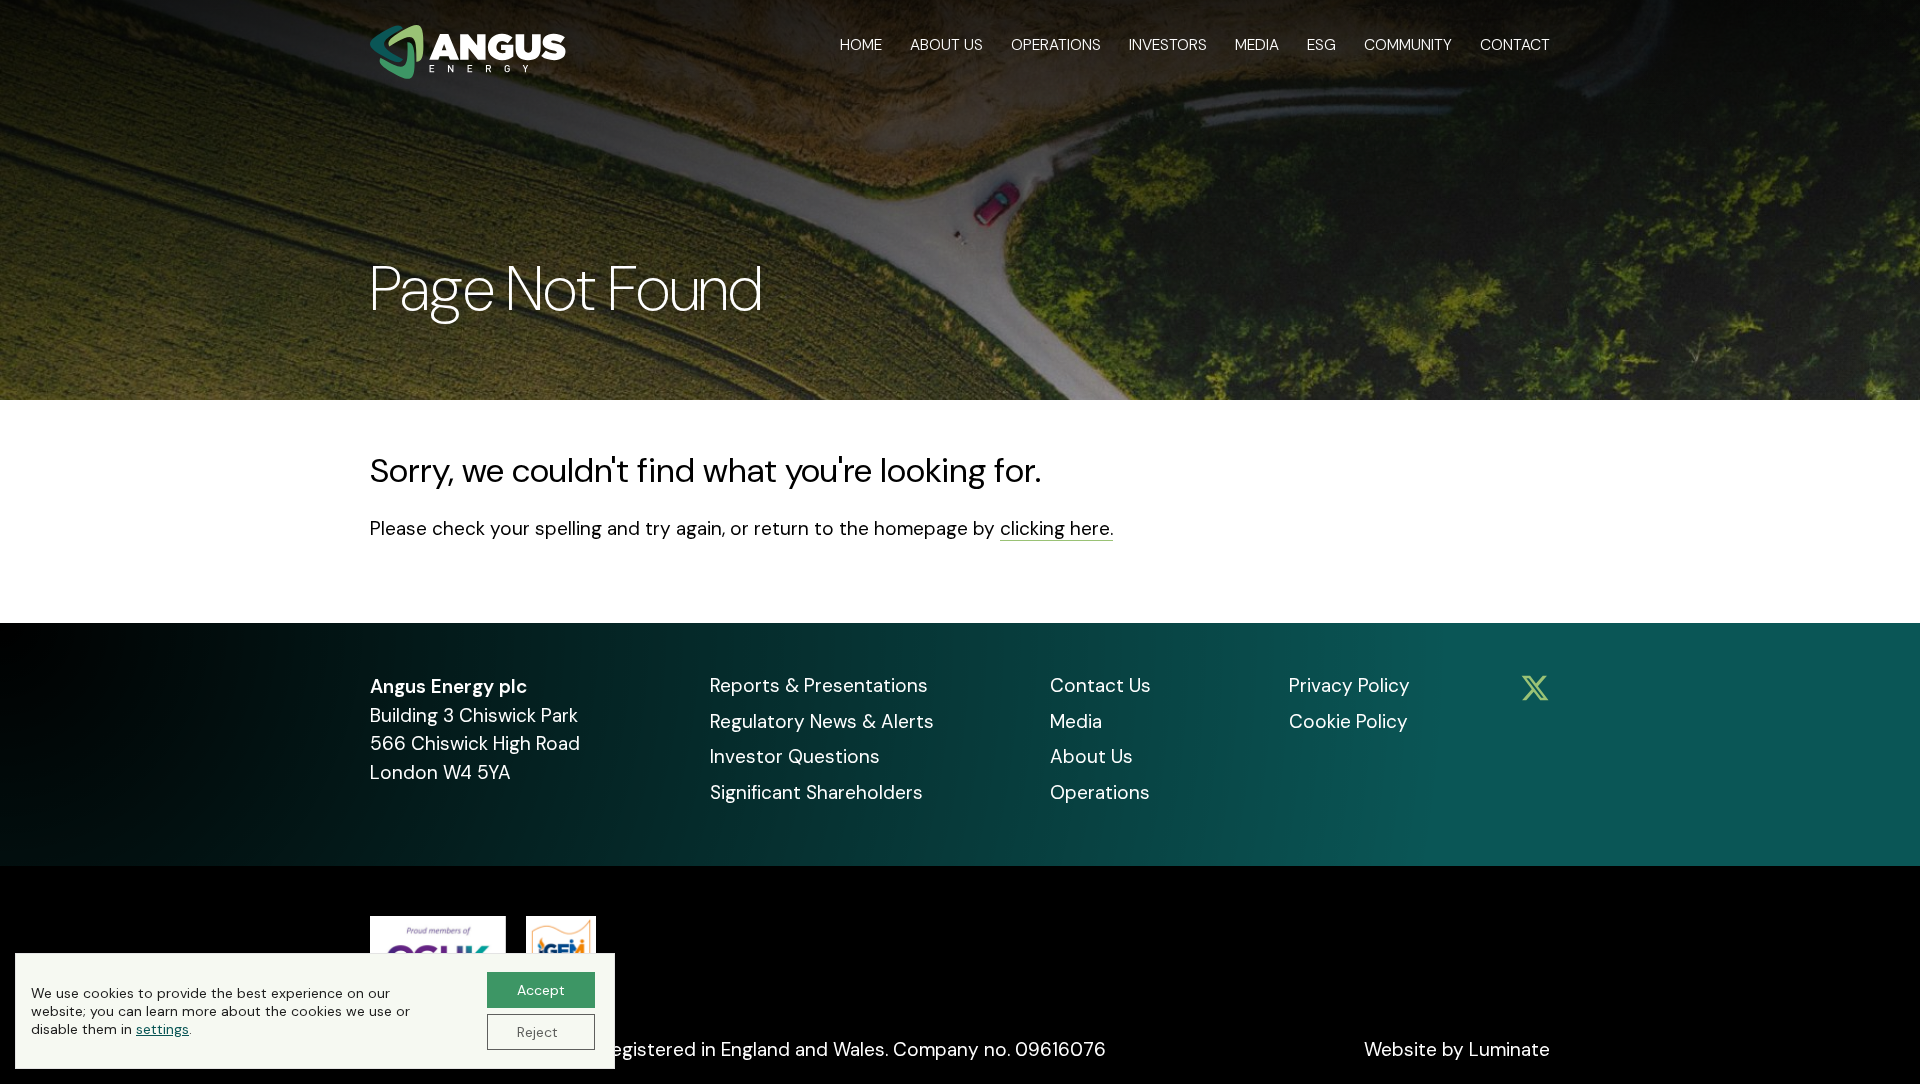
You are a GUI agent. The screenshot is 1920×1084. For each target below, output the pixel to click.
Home (861, 45)
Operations (1056, 45)
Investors (1168, 45)
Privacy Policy (1349, 685)
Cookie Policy (1348, 721)
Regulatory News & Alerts (822, 721)
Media (1257, 45)
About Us (946, 45)
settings (162, 1029)
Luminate (1509, 1049)
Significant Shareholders (816, 792)
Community (1408, 45)
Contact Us (1100, 685)
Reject (537, 1032)
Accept (541, 990)
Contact (1515, 45)
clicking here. (1056, 528)
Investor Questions (795, 756)
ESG (1321, 45)
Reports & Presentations (819, 685)
